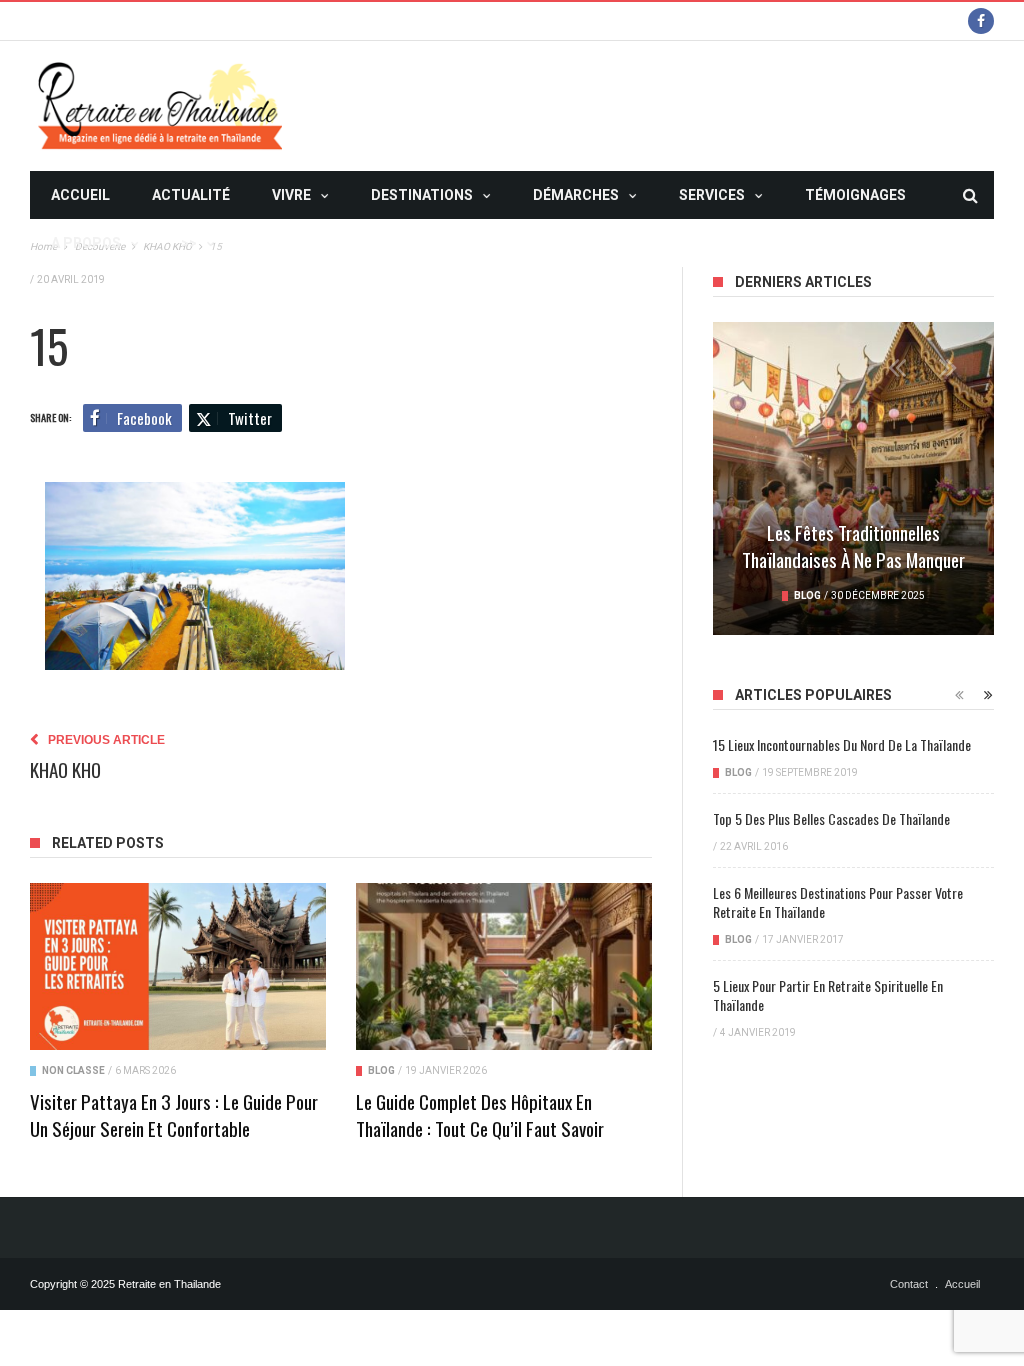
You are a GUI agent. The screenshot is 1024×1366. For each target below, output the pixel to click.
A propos (86, 243)
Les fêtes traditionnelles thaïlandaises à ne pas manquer (853, 545)
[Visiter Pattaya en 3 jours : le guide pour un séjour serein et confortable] (178, 966)
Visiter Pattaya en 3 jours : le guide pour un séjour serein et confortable (174, 1114)
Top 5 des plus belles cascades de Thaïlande (831, 818)
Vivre (291, 195)
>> (189, 243)
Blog (381, 1070)
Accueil (80, 195)
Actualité (191, 195)
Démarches (576, 195)
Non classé (73, 1070)
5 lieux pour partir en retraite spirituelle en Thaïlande (828, 995)
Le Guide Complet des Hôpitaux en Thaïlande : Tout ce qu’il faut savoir (480, 1114)
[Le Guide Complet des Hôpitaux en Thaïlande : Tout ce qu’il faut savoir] (504, 966)
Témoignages (855, 195)
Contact (909, 1284)
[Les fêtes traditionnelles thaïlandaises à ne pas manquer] (853, 478)
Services (712, 195)
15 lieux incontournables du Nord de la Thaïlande (842, 744)
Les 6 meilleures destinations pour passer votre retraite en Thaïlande (838, 902)
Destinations (422, 195)
